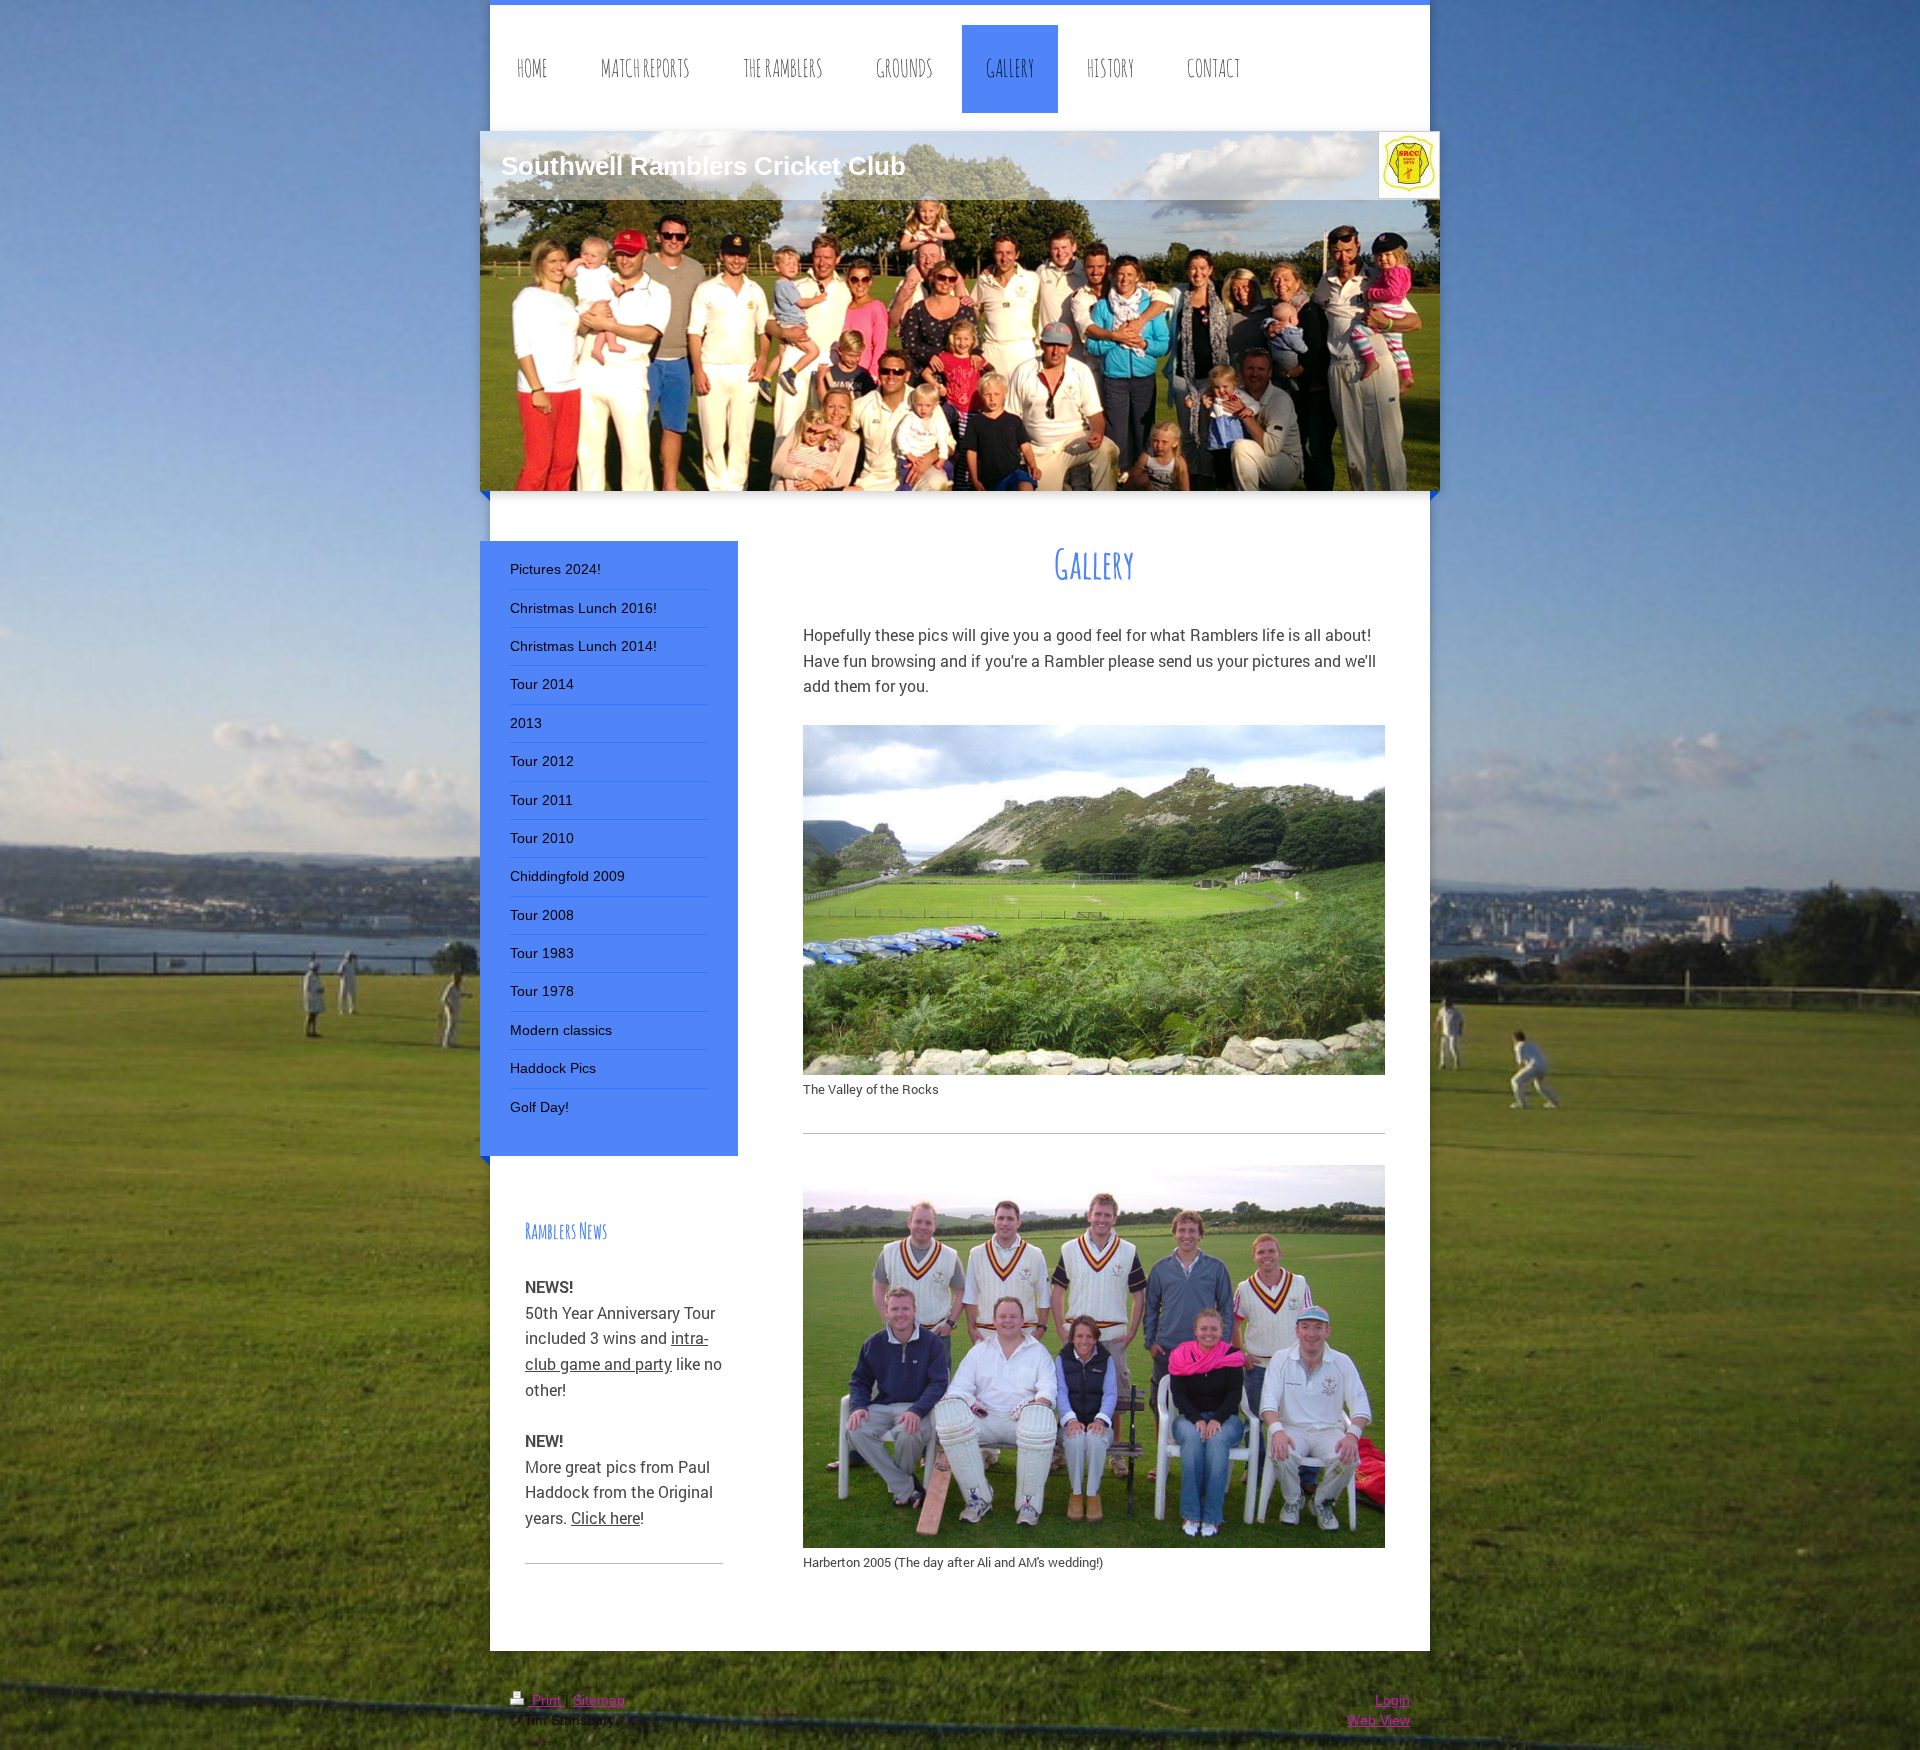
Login (1392, 1700)
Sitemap (599, 1700)
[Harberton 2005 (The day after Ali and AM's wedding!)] (1094, 1356)
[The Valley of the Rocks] (1094, 900)
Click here (605, 1517)
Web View (1378, 1720)
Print (546, 1700)
